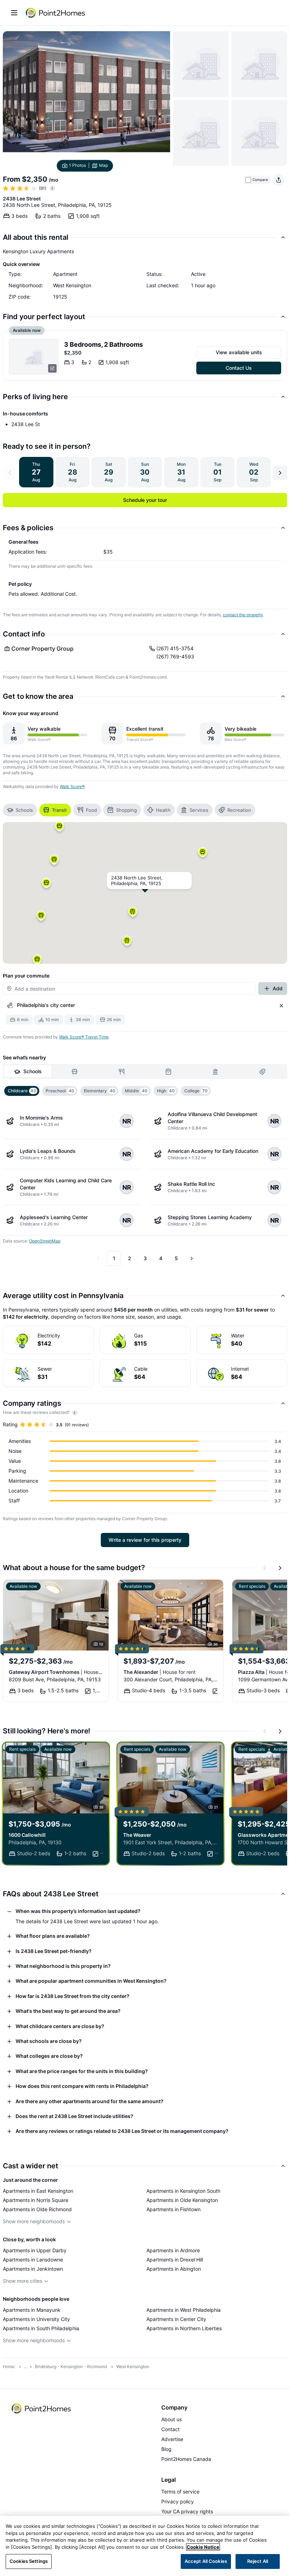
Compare (260, 180)
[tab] (28, 1071)
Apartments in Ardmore (173, 2250)
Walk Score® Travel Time (84, 1037)
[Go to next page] (192, 1258)
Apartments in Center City (176, 2319)
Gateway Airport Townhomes (56, 1672)
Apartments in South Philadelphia (41, 2328)
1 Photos (77, 165)
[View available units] (34, 357)
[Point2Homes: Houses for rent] (56, 13)
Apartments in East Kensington (38, 2191)
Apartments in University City (36, 2319)
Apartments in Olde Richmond (37, 2209)
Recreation (239, 810)
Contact (170, 2429)
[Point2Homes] (42, 2408)
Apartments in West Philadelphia (184, 2310)
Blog (166, 2449)
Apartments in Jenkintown (33, 2269)
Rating (10, 1424)
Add (278, 988)
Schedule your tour (145, 500)
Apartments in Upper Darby (35, 2250)
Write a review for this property (145, 1540)
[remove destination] (282, 1006)
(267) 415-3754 (175, 648)
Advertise (172, 2439)
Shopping (126, 810)
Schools (24, 810)
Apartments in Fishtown (173, 2209)
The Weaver (137, 1835)
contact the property (243, 615)
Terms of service (180, 2492)
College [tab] (196, 1091)
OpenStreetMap (45, 1241)
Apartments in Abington (174, 2269)
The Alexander (159, 1672)
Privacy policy (178, 2501)
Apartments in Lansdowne (33, 2260)
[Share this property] (279, 180)
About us (172, 2419)
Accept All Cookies (206, 2561)
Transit (59, 810)
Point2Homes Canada (186, 2459)
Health (163, 810)
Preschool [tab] (60, 1091)
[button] (133, 914)
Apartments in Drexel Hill (175, 2260)
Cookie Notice (203, 2547)
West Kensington (133, 2366)
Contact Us (239, 368)
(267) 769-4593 (175, 656)
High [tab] (166, 1091)
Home (9, 2366)
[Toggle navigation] (14, 13)
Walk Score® (72, 786)
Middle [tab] (136, 1091)
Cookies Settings (29, 2561)
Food (91, 810)
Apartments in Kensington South (183, 2191)
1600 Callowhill (27, 1835)
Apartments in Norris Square (36, 2200)
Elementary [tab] (100, 1091)
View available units (239, 352)
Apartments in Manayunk (32, 2310)
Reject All (258, 2561)
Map (103, 165)
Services (199, 810)
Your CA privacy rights (187, 2511)
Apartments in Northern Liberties (184, 2328)
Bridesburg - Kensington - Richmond (71, 2366)
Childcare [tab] (22, 1091)
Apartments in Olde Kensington (182, 2200)
